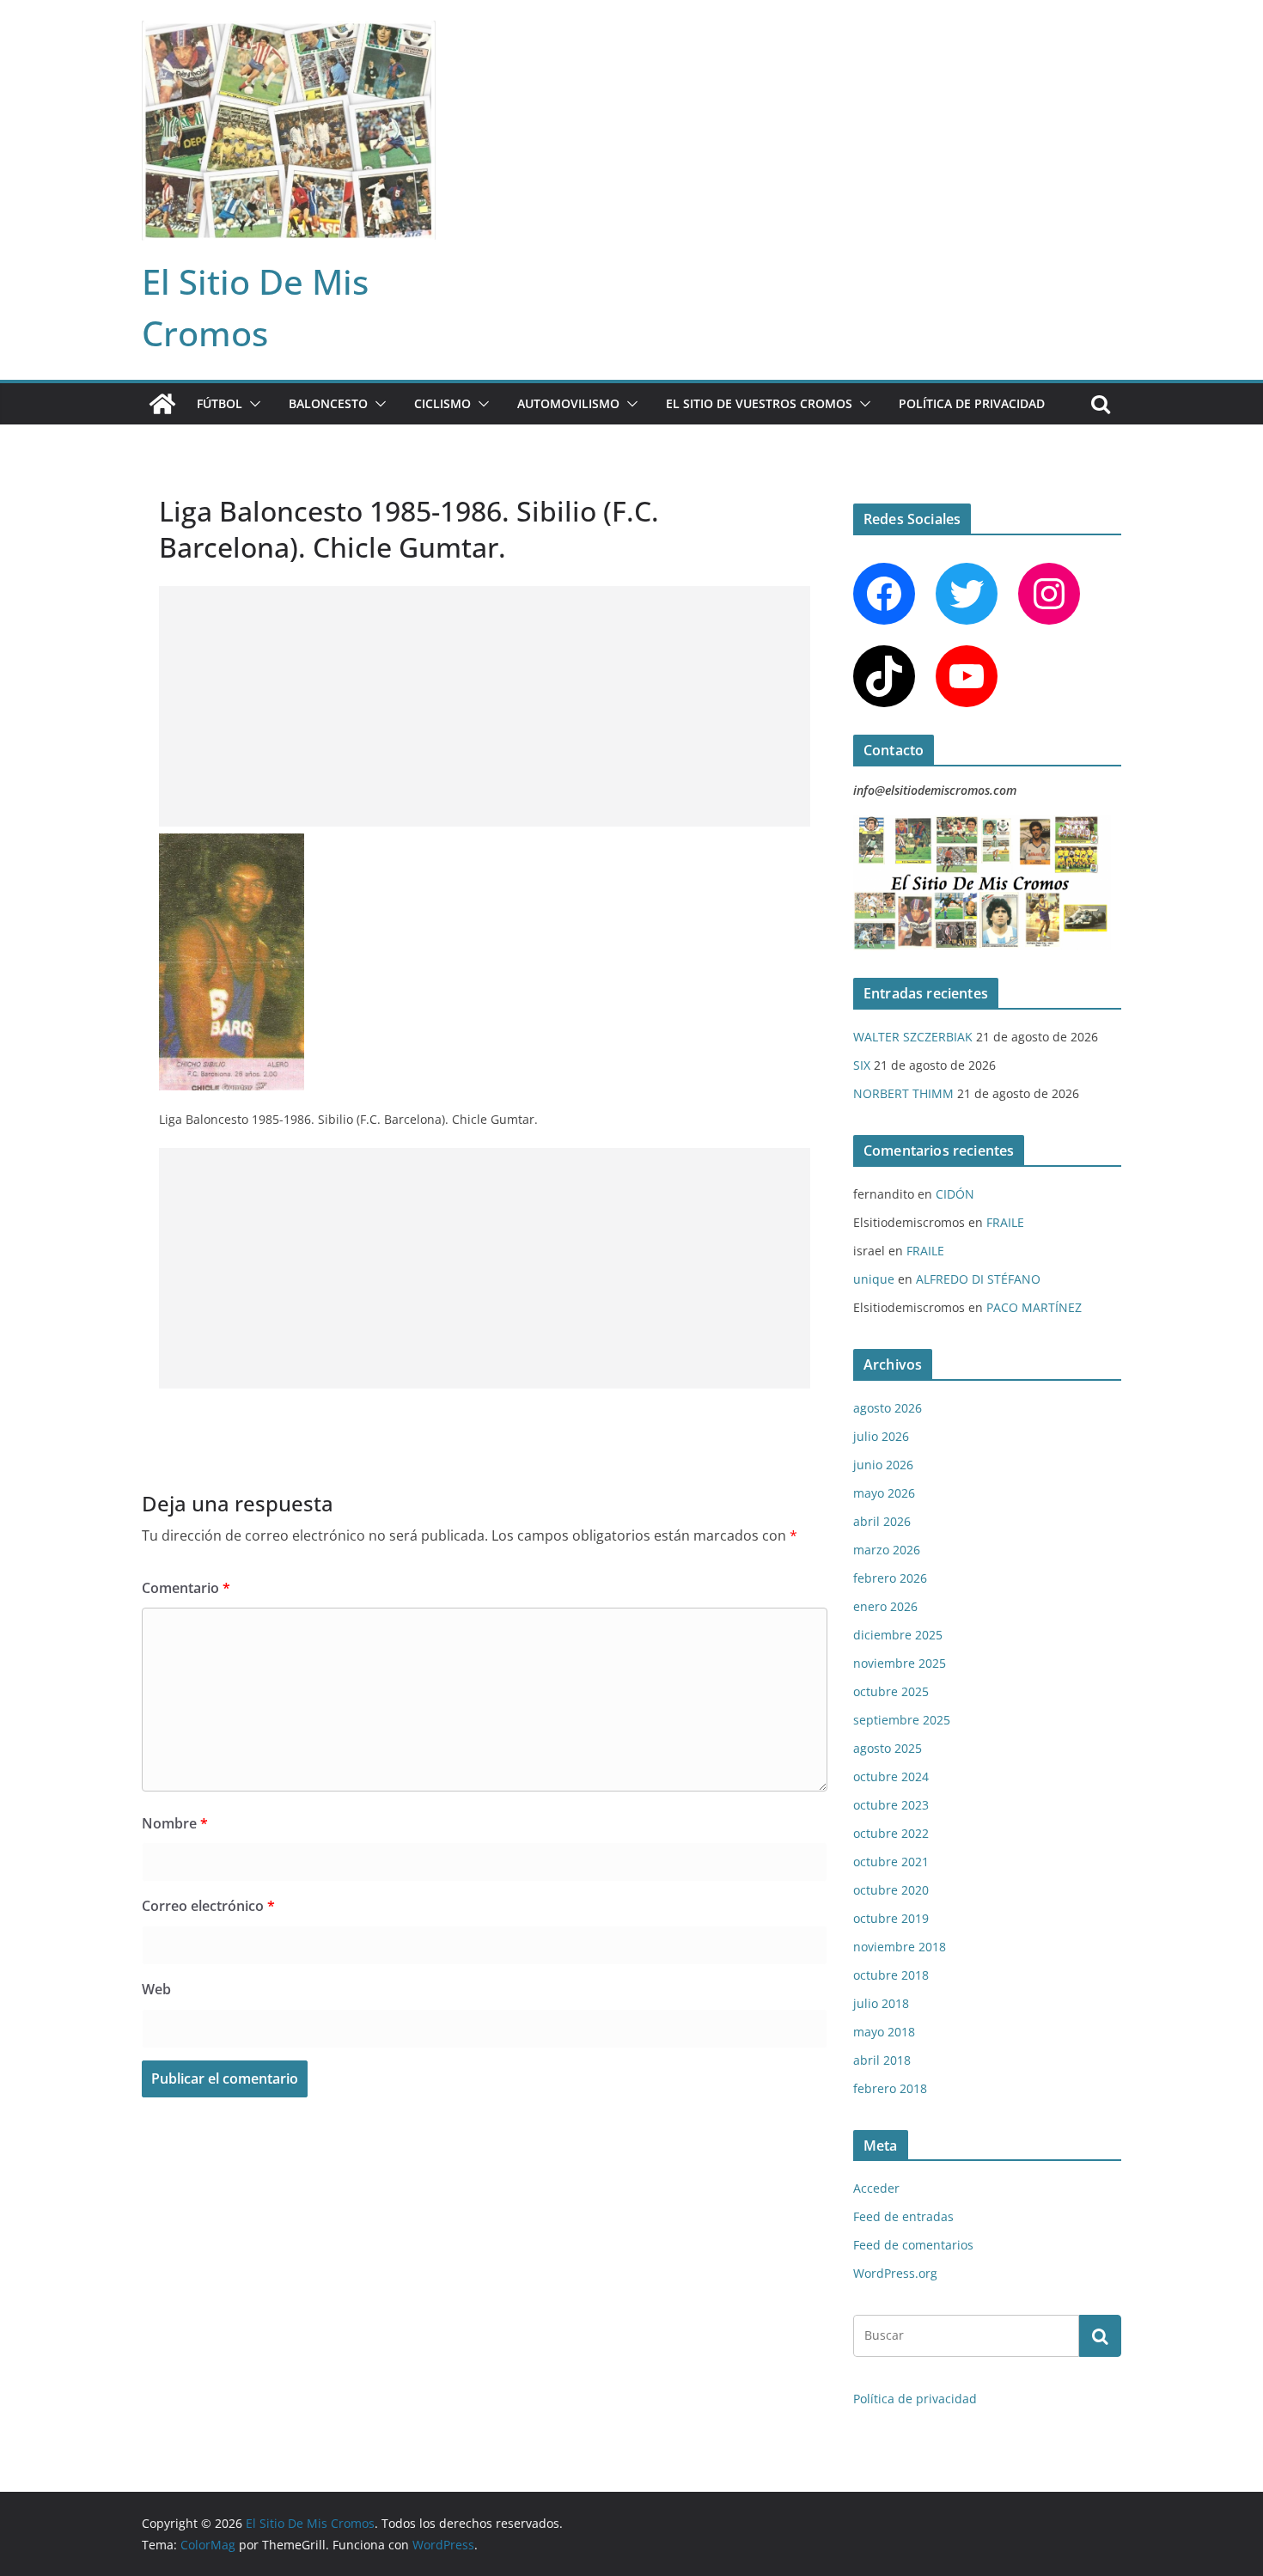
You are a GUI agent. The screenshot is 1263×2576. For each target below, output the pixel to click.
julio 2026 (881, 1436)
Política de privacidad (972, 403)
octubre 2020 (891, 1890)
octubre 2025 (891, 1691)
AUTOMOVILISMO (568, 403)
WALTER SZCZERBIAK (913, 1037)
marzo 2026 (887, 1550)
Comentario (186, 1588)
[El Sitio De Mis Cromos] (162, 404)
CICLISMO (442, 403)
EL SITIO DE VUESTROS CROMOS (759, 403)
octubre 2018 (891, 1975)
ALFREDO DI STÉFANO (978, 1279)
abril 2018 (882, 2060)
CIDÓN (955, 1194)
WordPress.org (895, 2273)
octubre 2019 (891, 1918)
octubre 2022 (891, 1833)
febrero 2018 (890, 2088)
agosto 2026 (888, 1408)
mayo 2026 (884, 1493)
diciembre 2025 (898, 1635)
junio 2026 (883, 1465)
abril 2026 (882, 1521)
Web (156, 1989)
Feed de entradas (903, 2216)
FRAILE (1005, 1222)
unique (874, 1279)
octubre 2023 (891, 1805)
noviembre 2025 (900, 1663)
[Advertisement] (485, 706)
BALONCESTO (328, 403)
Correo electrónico (208, 1906)
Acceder (876, 2188)
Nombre (175, 1823)
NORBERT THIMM (903, 1093)
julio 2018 (881, 2003)
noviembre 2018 (900, 1947)
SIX (862, 1065)
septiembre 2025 (902, 1720)
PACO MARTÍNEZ (1034, 1307)
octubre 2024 (891, 1776)
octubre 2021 (891, 1862)
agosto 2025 (888, 1748)
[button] (252, 404)
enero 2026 (885, 1606)
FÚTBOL (220, 403)
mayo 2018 (884, 2032)
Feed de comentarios (913, 2245)
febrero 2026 (890, 1578)
